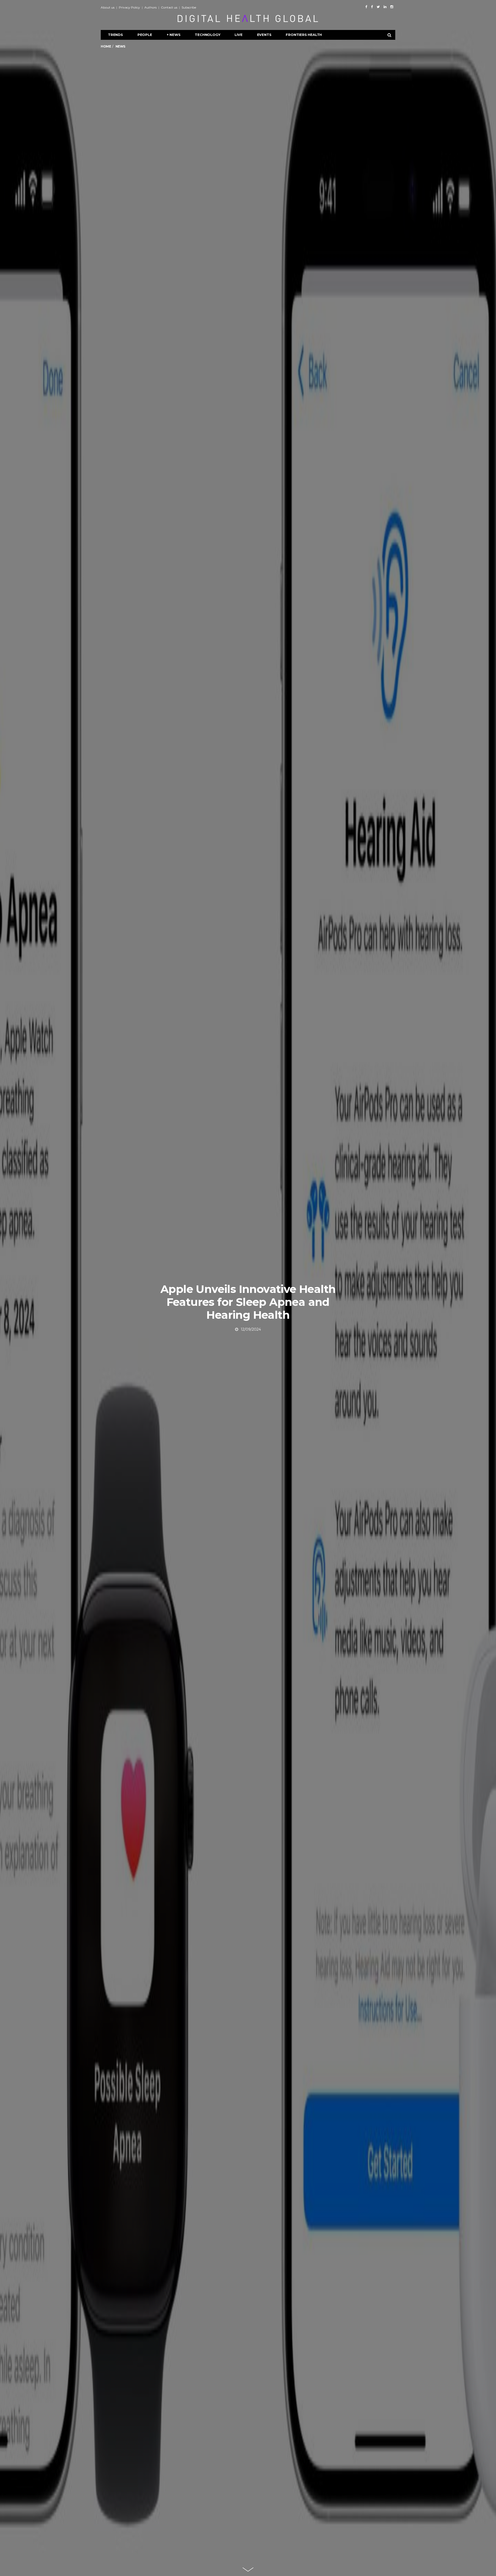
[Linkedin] (385, 7)
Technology (207, 35)
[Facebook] (366, 7)
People (145, 35)
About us (108, 7)
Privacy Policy (129, 7)
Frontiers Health (304, 35)
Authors (150, 7)
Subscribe (189, 7)
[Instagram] (392, 7)
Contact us (169, 7)
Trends (115, 35)
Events (264, 35)
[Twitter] (378, 7)
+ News (174, 35)
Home (106, 46)
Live (238, 35)
